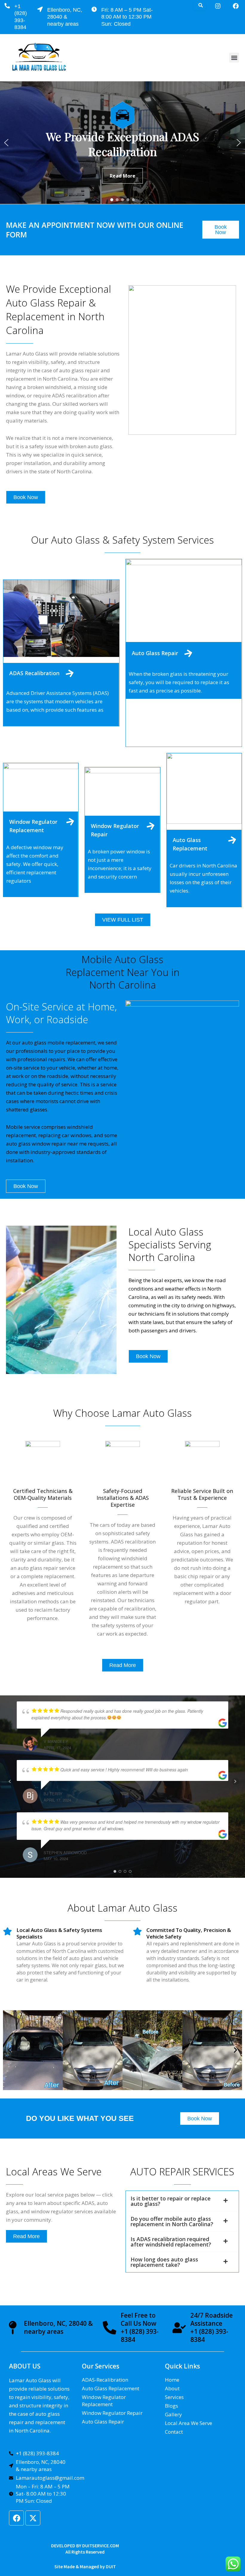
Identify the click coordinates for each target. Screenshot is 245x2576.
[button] (234, 58)
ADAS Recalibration (34, 673)
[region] (122, 143)
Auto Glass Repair (155, 653)
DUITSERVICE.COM (101, 2546)
